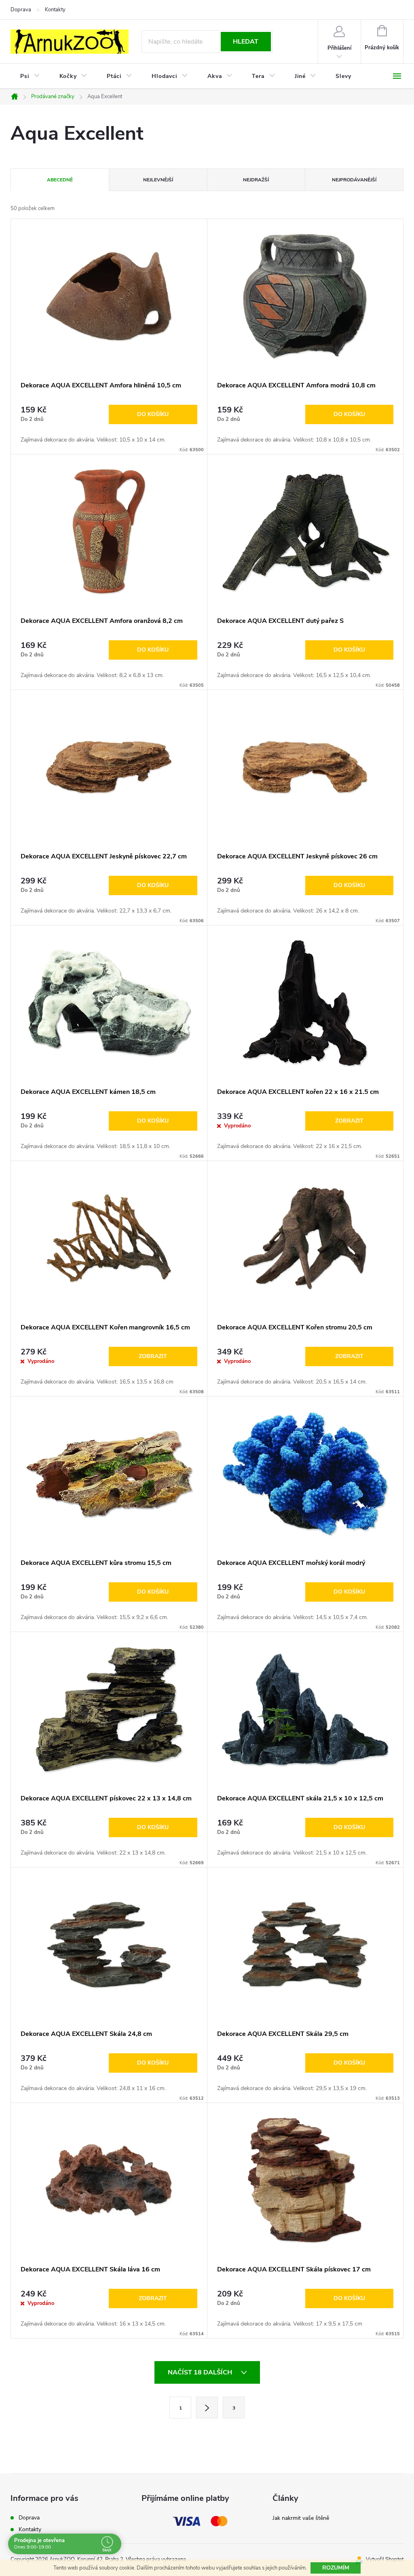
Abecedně (60, 180)
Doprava (21, 10)
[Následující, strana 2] (207, 2408)
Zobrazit (349, 1121)
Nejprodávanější (354, 180)
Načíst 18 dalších (201, 2372)
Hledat (246, 42)
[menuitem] (30, 76)
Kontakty (55, 10)
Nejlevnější (158, 180)
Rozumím (336, 2568)
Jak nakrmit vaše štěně (301, 2518)
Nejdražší (256, 180)
